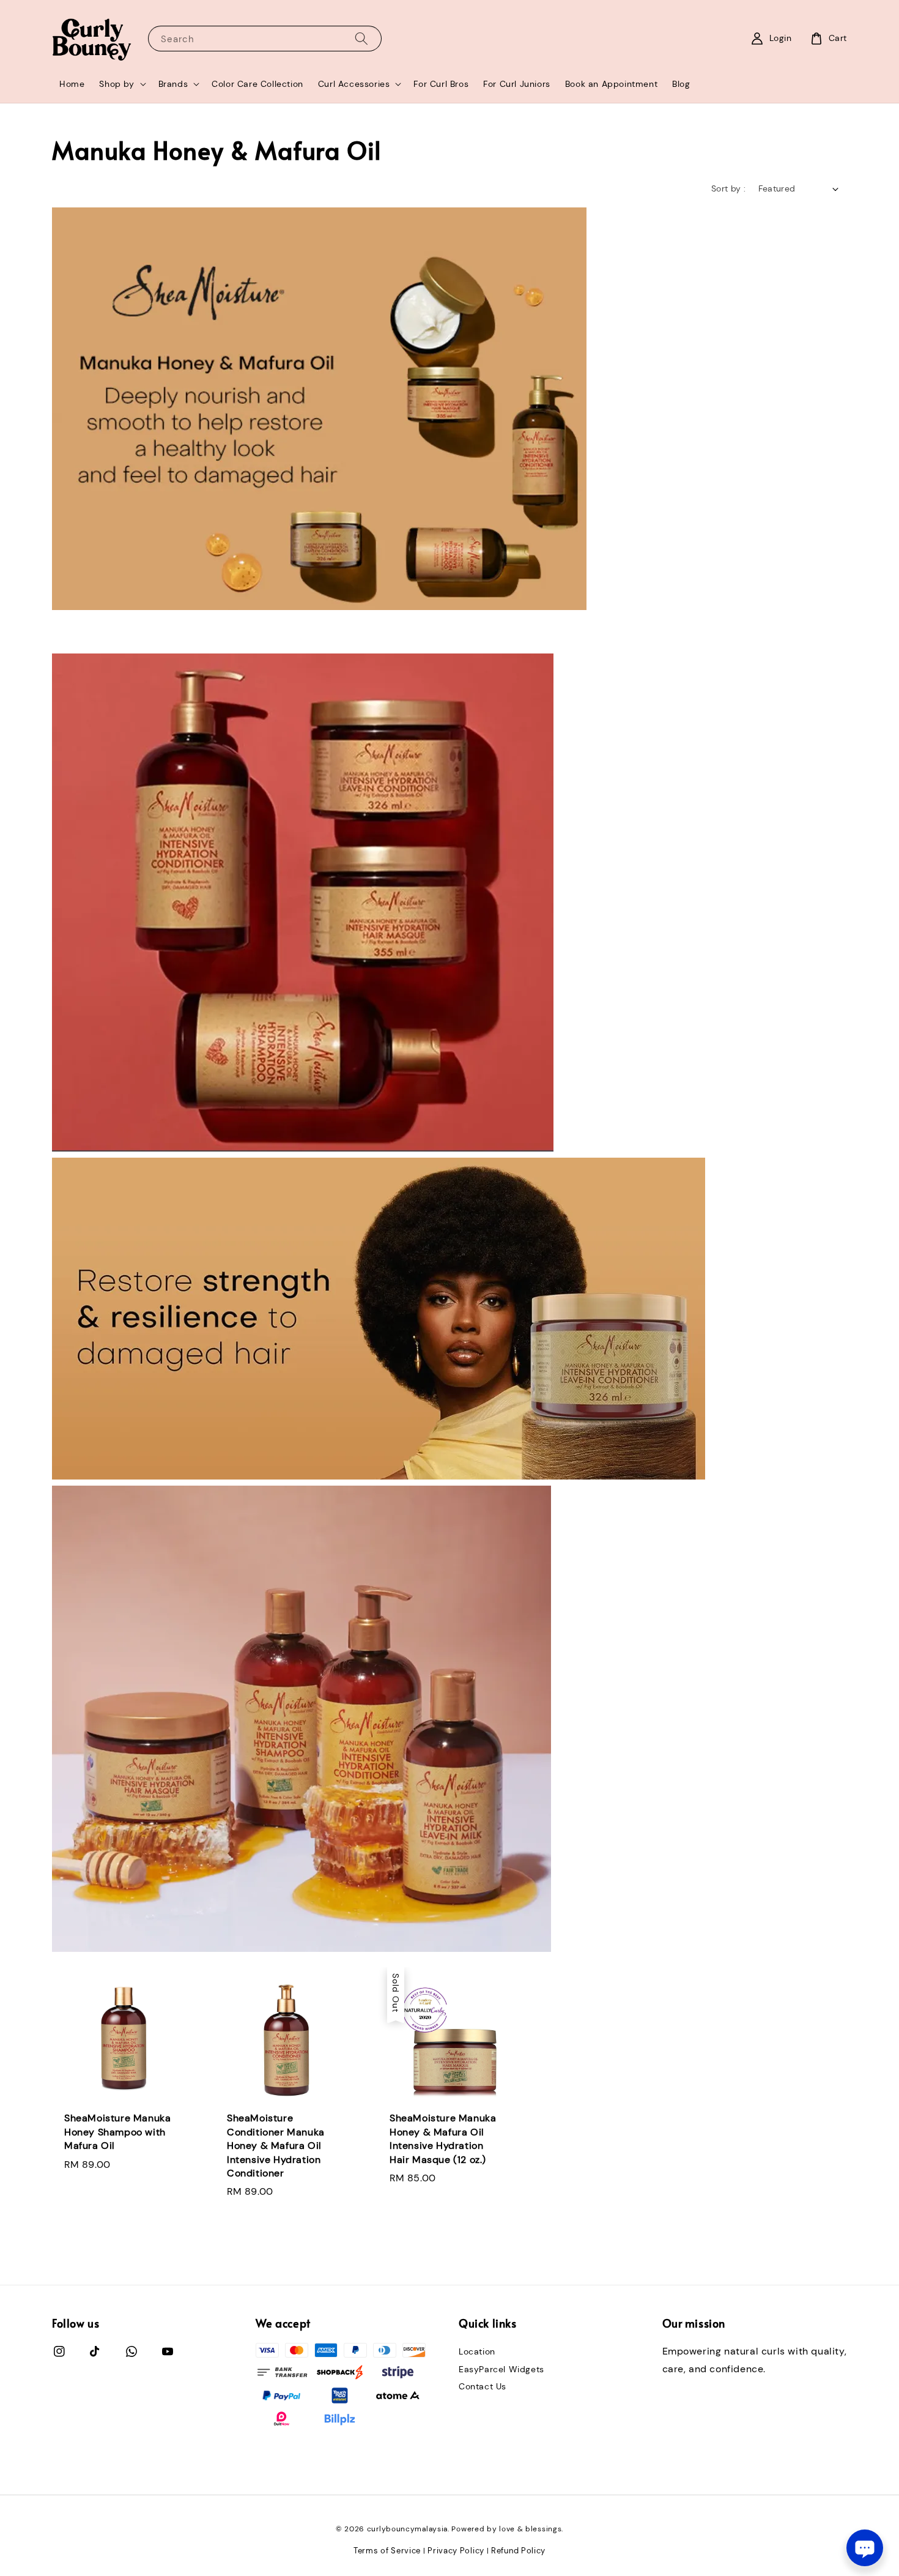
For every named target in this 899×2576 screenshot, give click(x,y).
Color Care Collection (257, 84)
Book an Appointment (611, 84)
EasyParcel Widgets (501, 2369)
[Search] (361, 38)
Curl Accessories (354, 84)
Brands (173, 84)
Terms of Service (387, 2551)
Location (477, 2351)
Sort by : (729, 188)
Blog (681, 84)
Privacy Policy (456, 2551)
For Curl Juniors (517, 84)
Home (72, 84)
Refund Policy (518, 2551)
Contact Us (483, 2386)
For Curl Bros (441, 84)
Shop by (117, 84)
